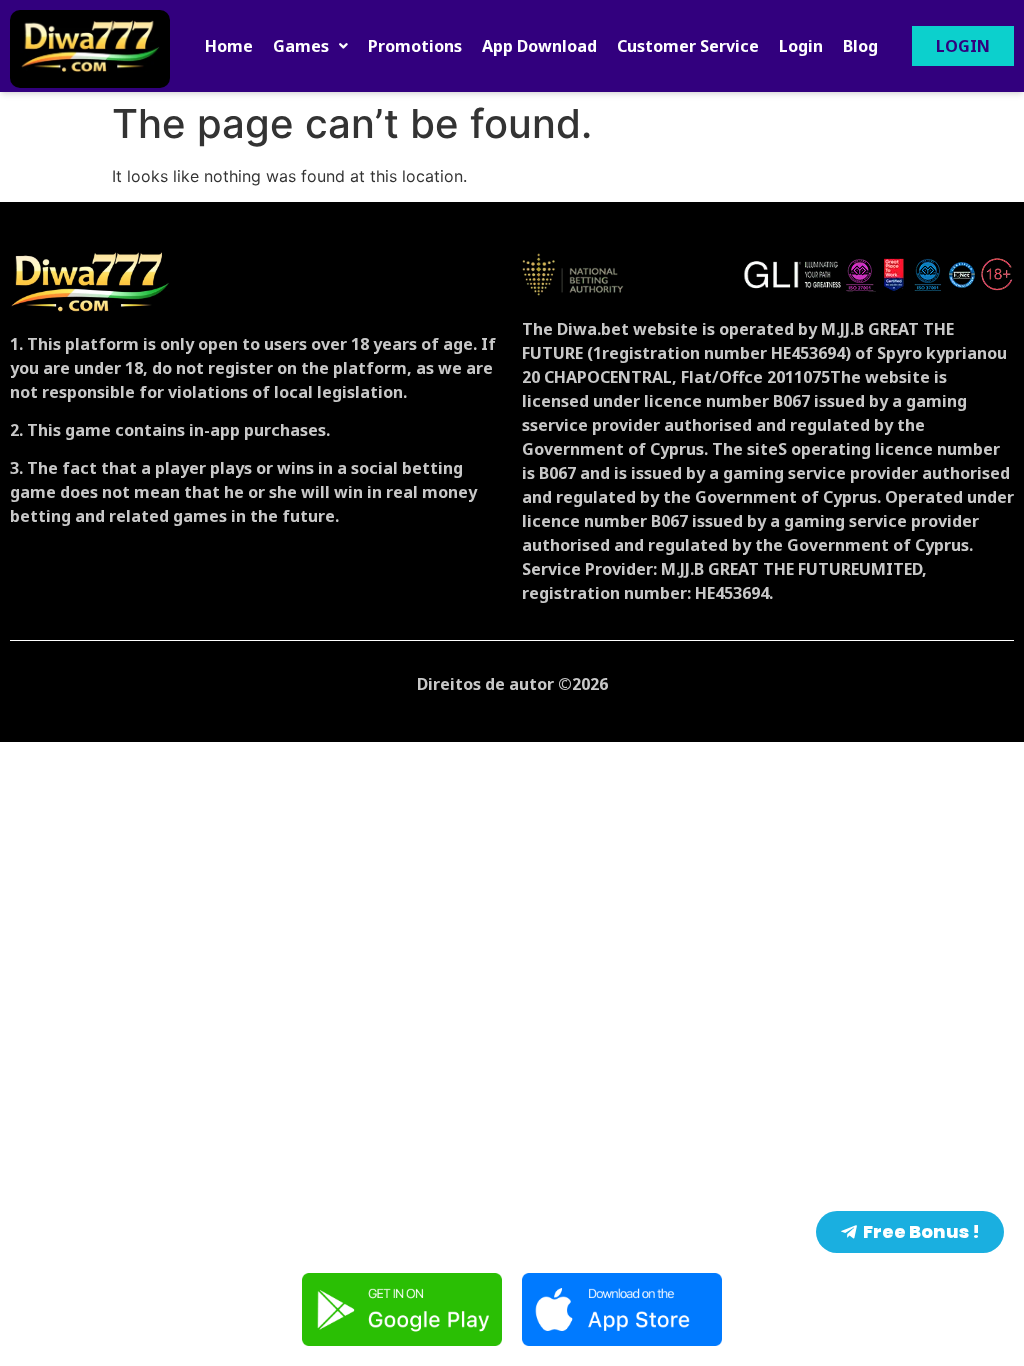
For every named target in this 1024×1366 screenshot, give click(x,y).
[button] (310, 46)
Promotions (415, 46)
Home (229, 46)
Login (801, 46)
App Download (539, 46)
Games (301, 46)
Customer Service (688, 46)
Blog (860, 46)
